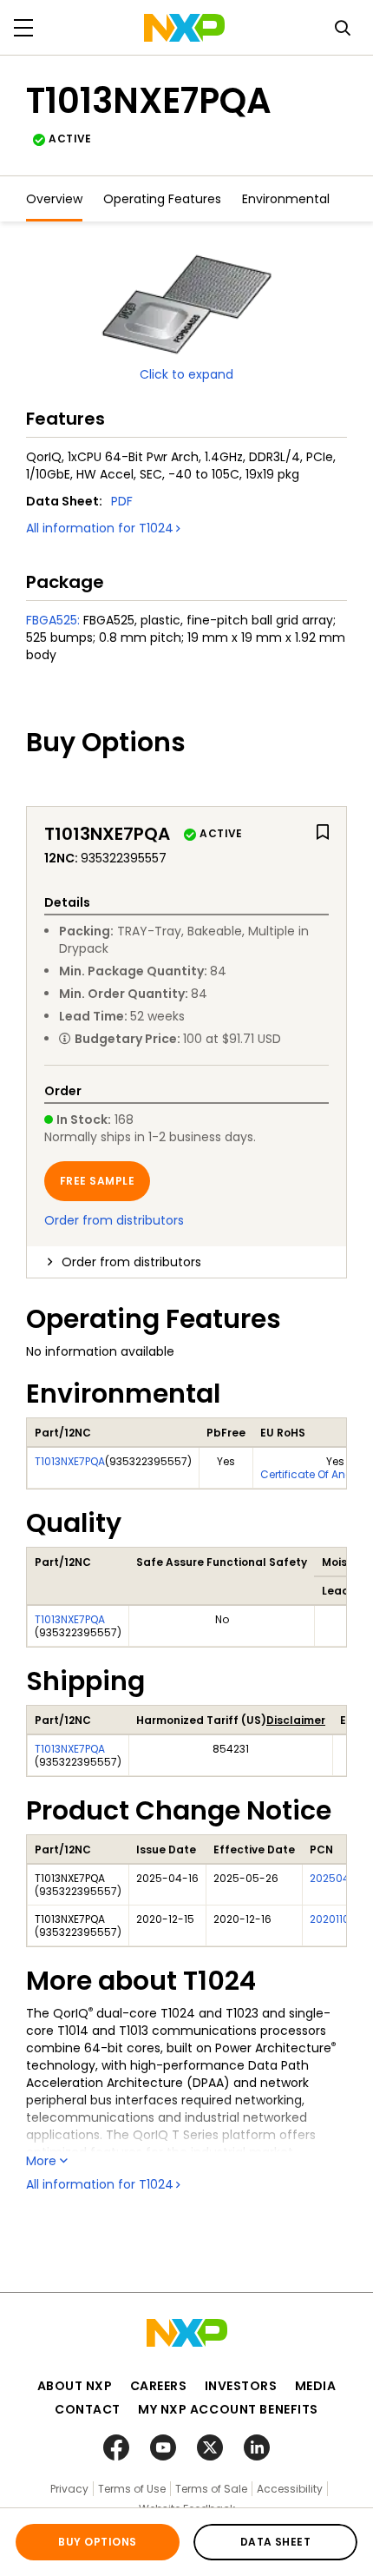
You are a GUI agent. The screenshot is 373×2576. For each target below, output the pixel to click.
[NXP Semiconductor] (184, 28)
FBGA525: (53, 620)
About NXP (75, 2386)
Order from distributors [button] (131, 1262)
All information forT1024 (100, 528)
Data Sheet (276, 2542)
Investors (241, 2386)
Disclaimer (296, 1720)
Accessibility (290, 2489)
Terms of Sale (211, 2489)
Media (316, 2386)
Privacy (69, 2489)
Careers (159, 2386)
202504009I (341, 1878)
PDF (122, 501)
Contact (88, 2409)
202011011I (334, 1919)
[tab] (186, 1262)
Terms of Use (132, 2489)
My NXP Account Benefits (228, 2409)
